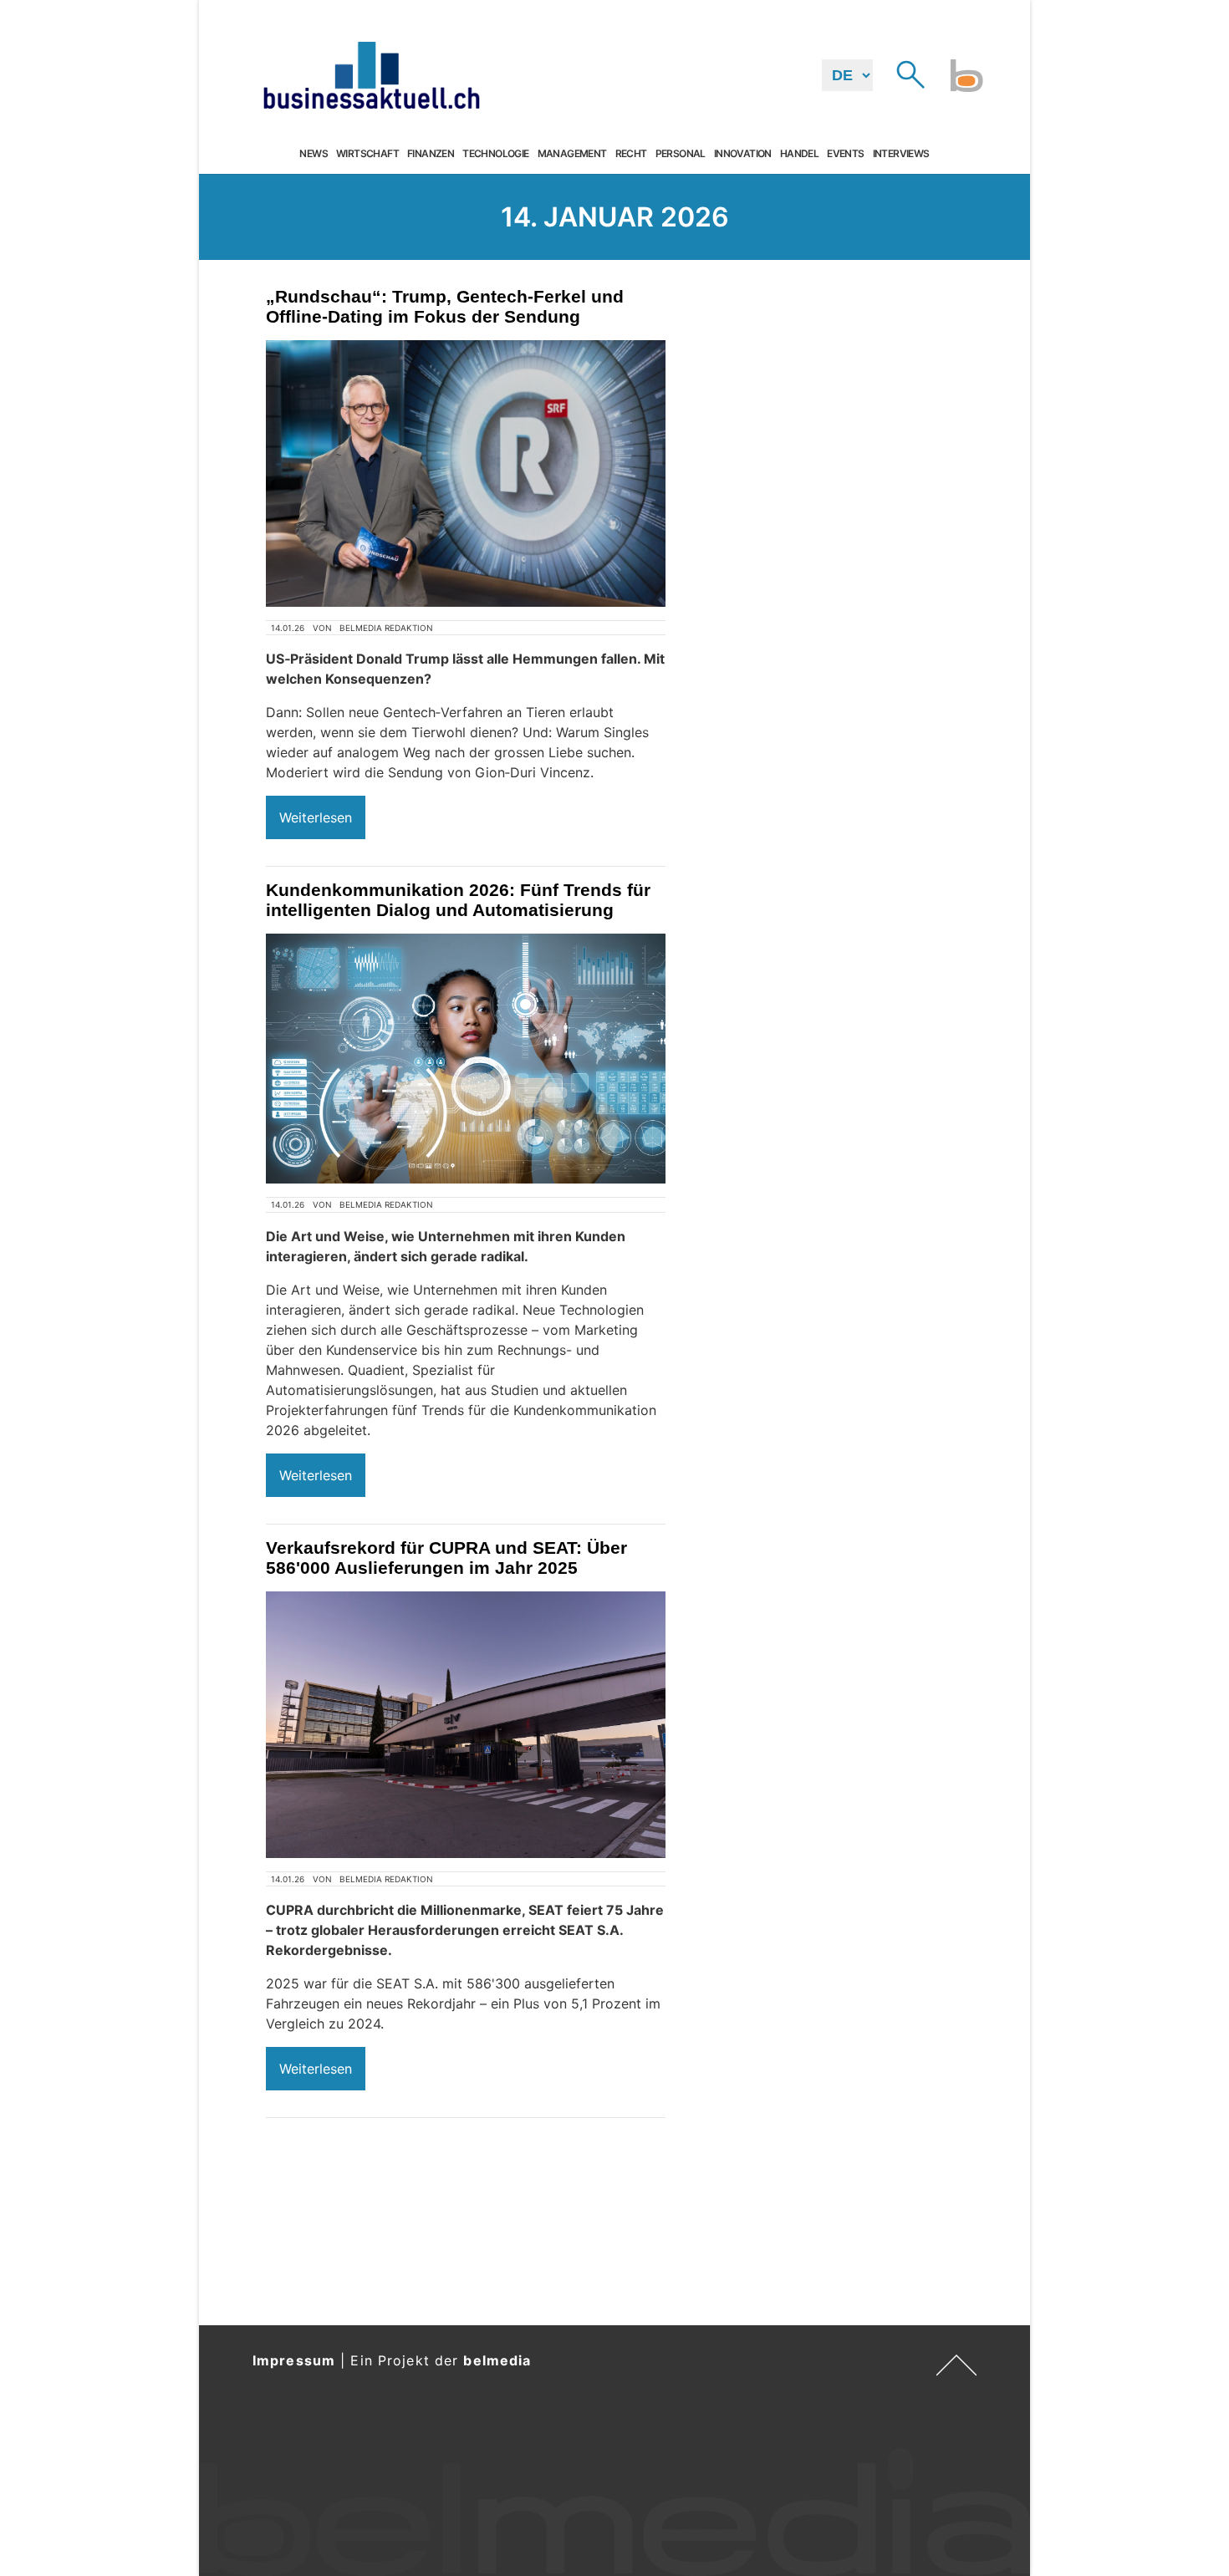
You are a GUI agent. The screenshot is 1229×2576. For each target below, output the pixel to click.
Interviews (901, 154)
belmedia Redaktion (386, 628)
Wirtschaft (367, 154)
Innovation (743, 154)
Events (845, 154)
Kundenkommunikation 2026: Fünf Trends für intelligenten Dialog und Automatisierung (458, 900)
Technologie (495, 154)
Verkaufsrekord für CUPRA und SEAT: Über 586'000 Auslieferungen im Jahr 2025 (446, 1558)
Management (572, 154)
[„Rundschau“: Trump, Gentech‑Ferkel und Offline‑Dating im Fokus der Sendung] (466, 473)
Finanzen (431, 154)
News (314, 154)
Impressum (294, 2360)
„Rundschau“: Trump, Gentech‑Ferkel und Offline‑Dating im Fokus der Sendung (445, 306)
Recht (631, 154)
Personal (681, 154)
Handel (799, 154)
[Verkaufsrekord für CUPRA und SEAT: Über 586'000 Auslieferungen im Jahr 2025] (466, 1725)
